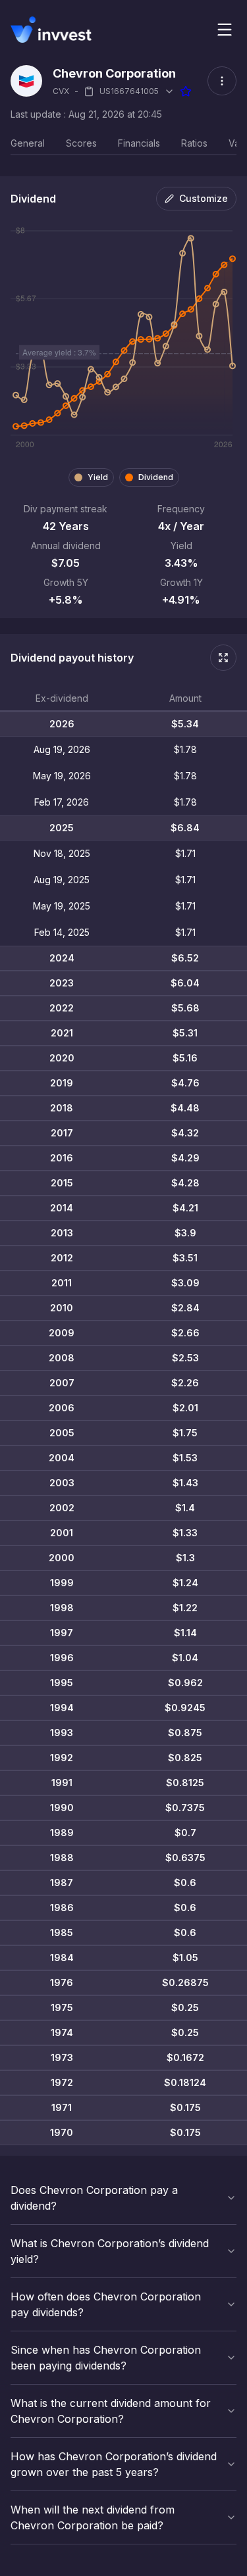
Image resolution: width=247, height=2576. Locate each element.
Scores (81, 143)
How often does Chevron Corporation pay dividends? (106, 2304)
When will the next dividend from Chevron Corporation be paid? (93, 2517)
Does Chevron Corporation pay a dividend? (94, 2198)
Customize (204, 198)
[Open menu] (225, 30)
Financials (139, 143)
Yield (98, 477)
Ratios (194, 143)
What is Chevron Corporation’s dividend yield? (110, 2251)
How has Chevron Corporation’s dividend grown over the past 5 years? (114, 2464)
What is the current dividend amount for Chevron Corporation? (111, 2411)
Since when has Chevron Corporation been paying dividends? (106, 2358)
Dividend (156, 477)
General (28, 143)
